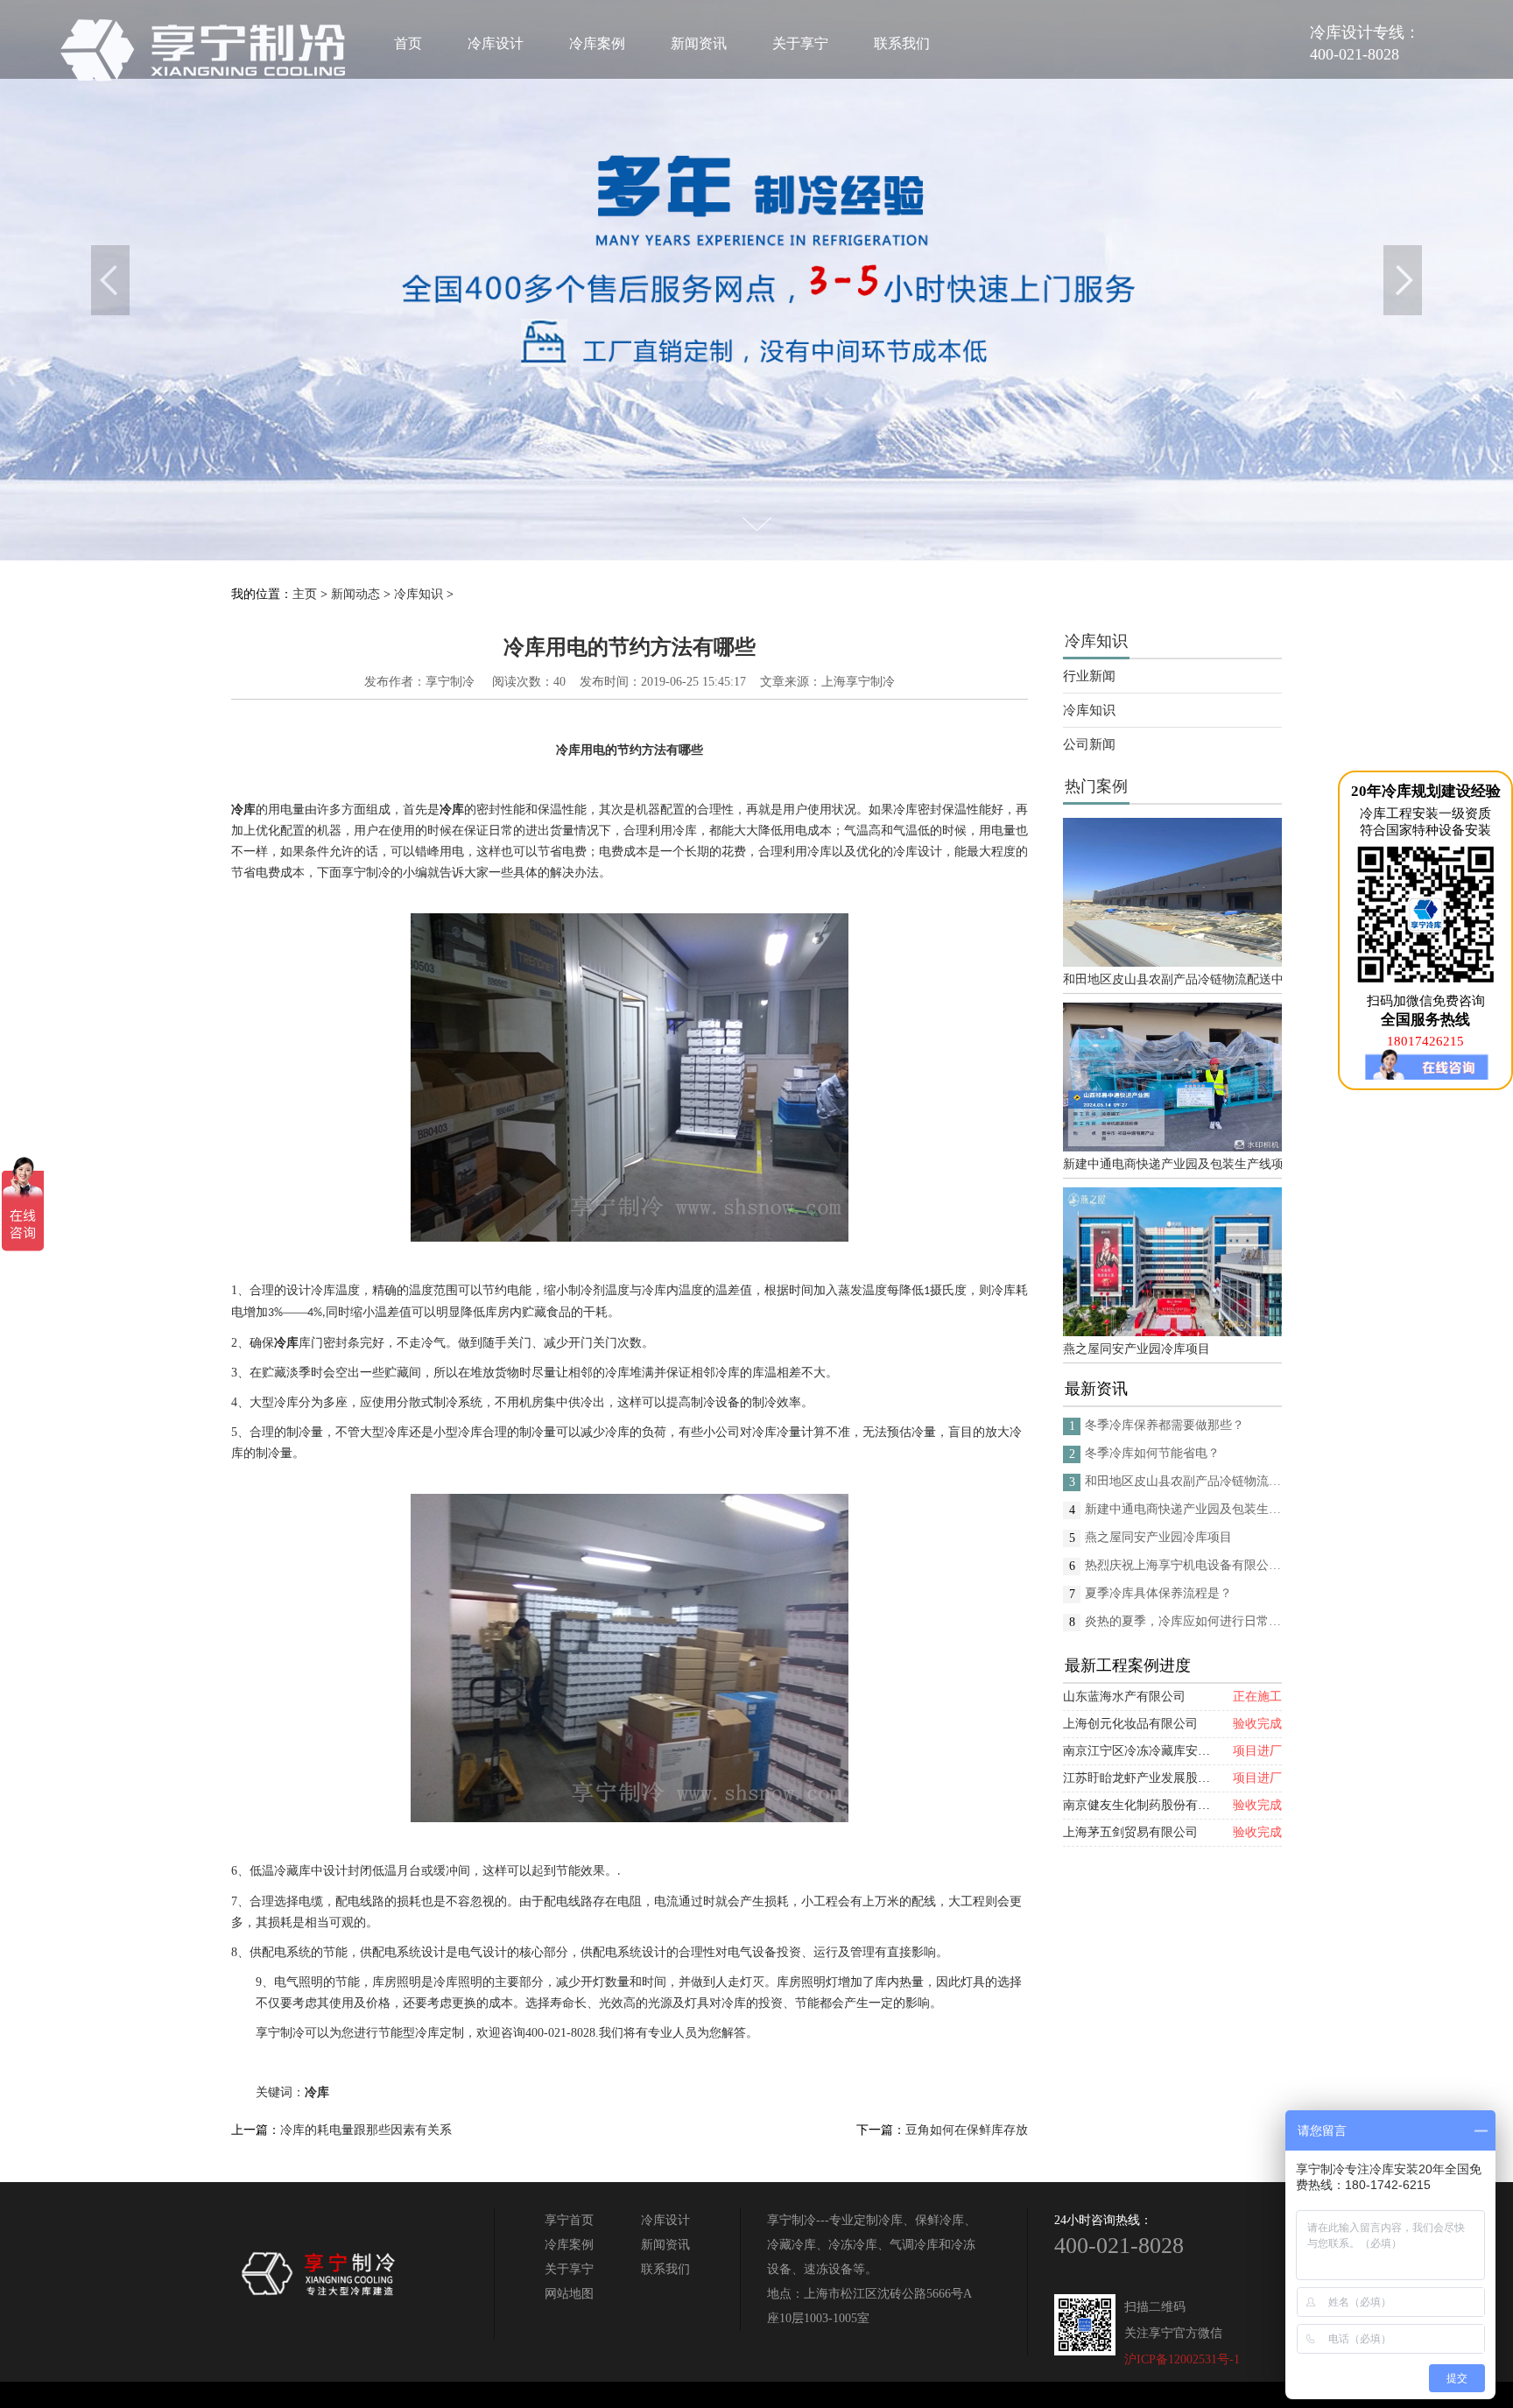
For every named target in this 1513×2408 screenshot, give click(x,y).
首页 (408, 43)
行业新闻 (1089, 676)
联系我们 (902, 43)
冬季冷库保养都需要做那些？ (1165, 1425)
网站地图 (569, 2294)
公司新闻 (1089, 744)
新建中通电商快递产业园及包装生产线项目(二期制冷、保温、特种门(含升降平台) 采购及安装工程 (1172, 1164)
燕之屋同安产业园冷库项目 (1137, 1349)
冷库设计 (496, 43)
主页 (305, 594)
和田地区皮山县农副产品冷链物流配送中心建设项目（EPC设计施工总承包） (1172, 979)
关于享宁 (800, 43)
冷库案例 (597, 43)
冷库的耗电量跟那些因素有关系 (366, 2130)
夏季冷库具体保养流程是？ (1158, 1593)
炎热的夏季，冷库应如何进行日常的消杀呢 (1183, 1621)
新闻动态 (355, 594)
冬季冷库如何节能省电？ (1152, 1453)
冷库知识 (419, 594)
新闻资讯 (699, 43)
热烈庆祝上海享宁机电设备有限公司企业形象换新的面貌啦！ (1183, 1565)
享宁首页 (569, 2220)
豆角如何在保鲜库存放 (967, 2130)
